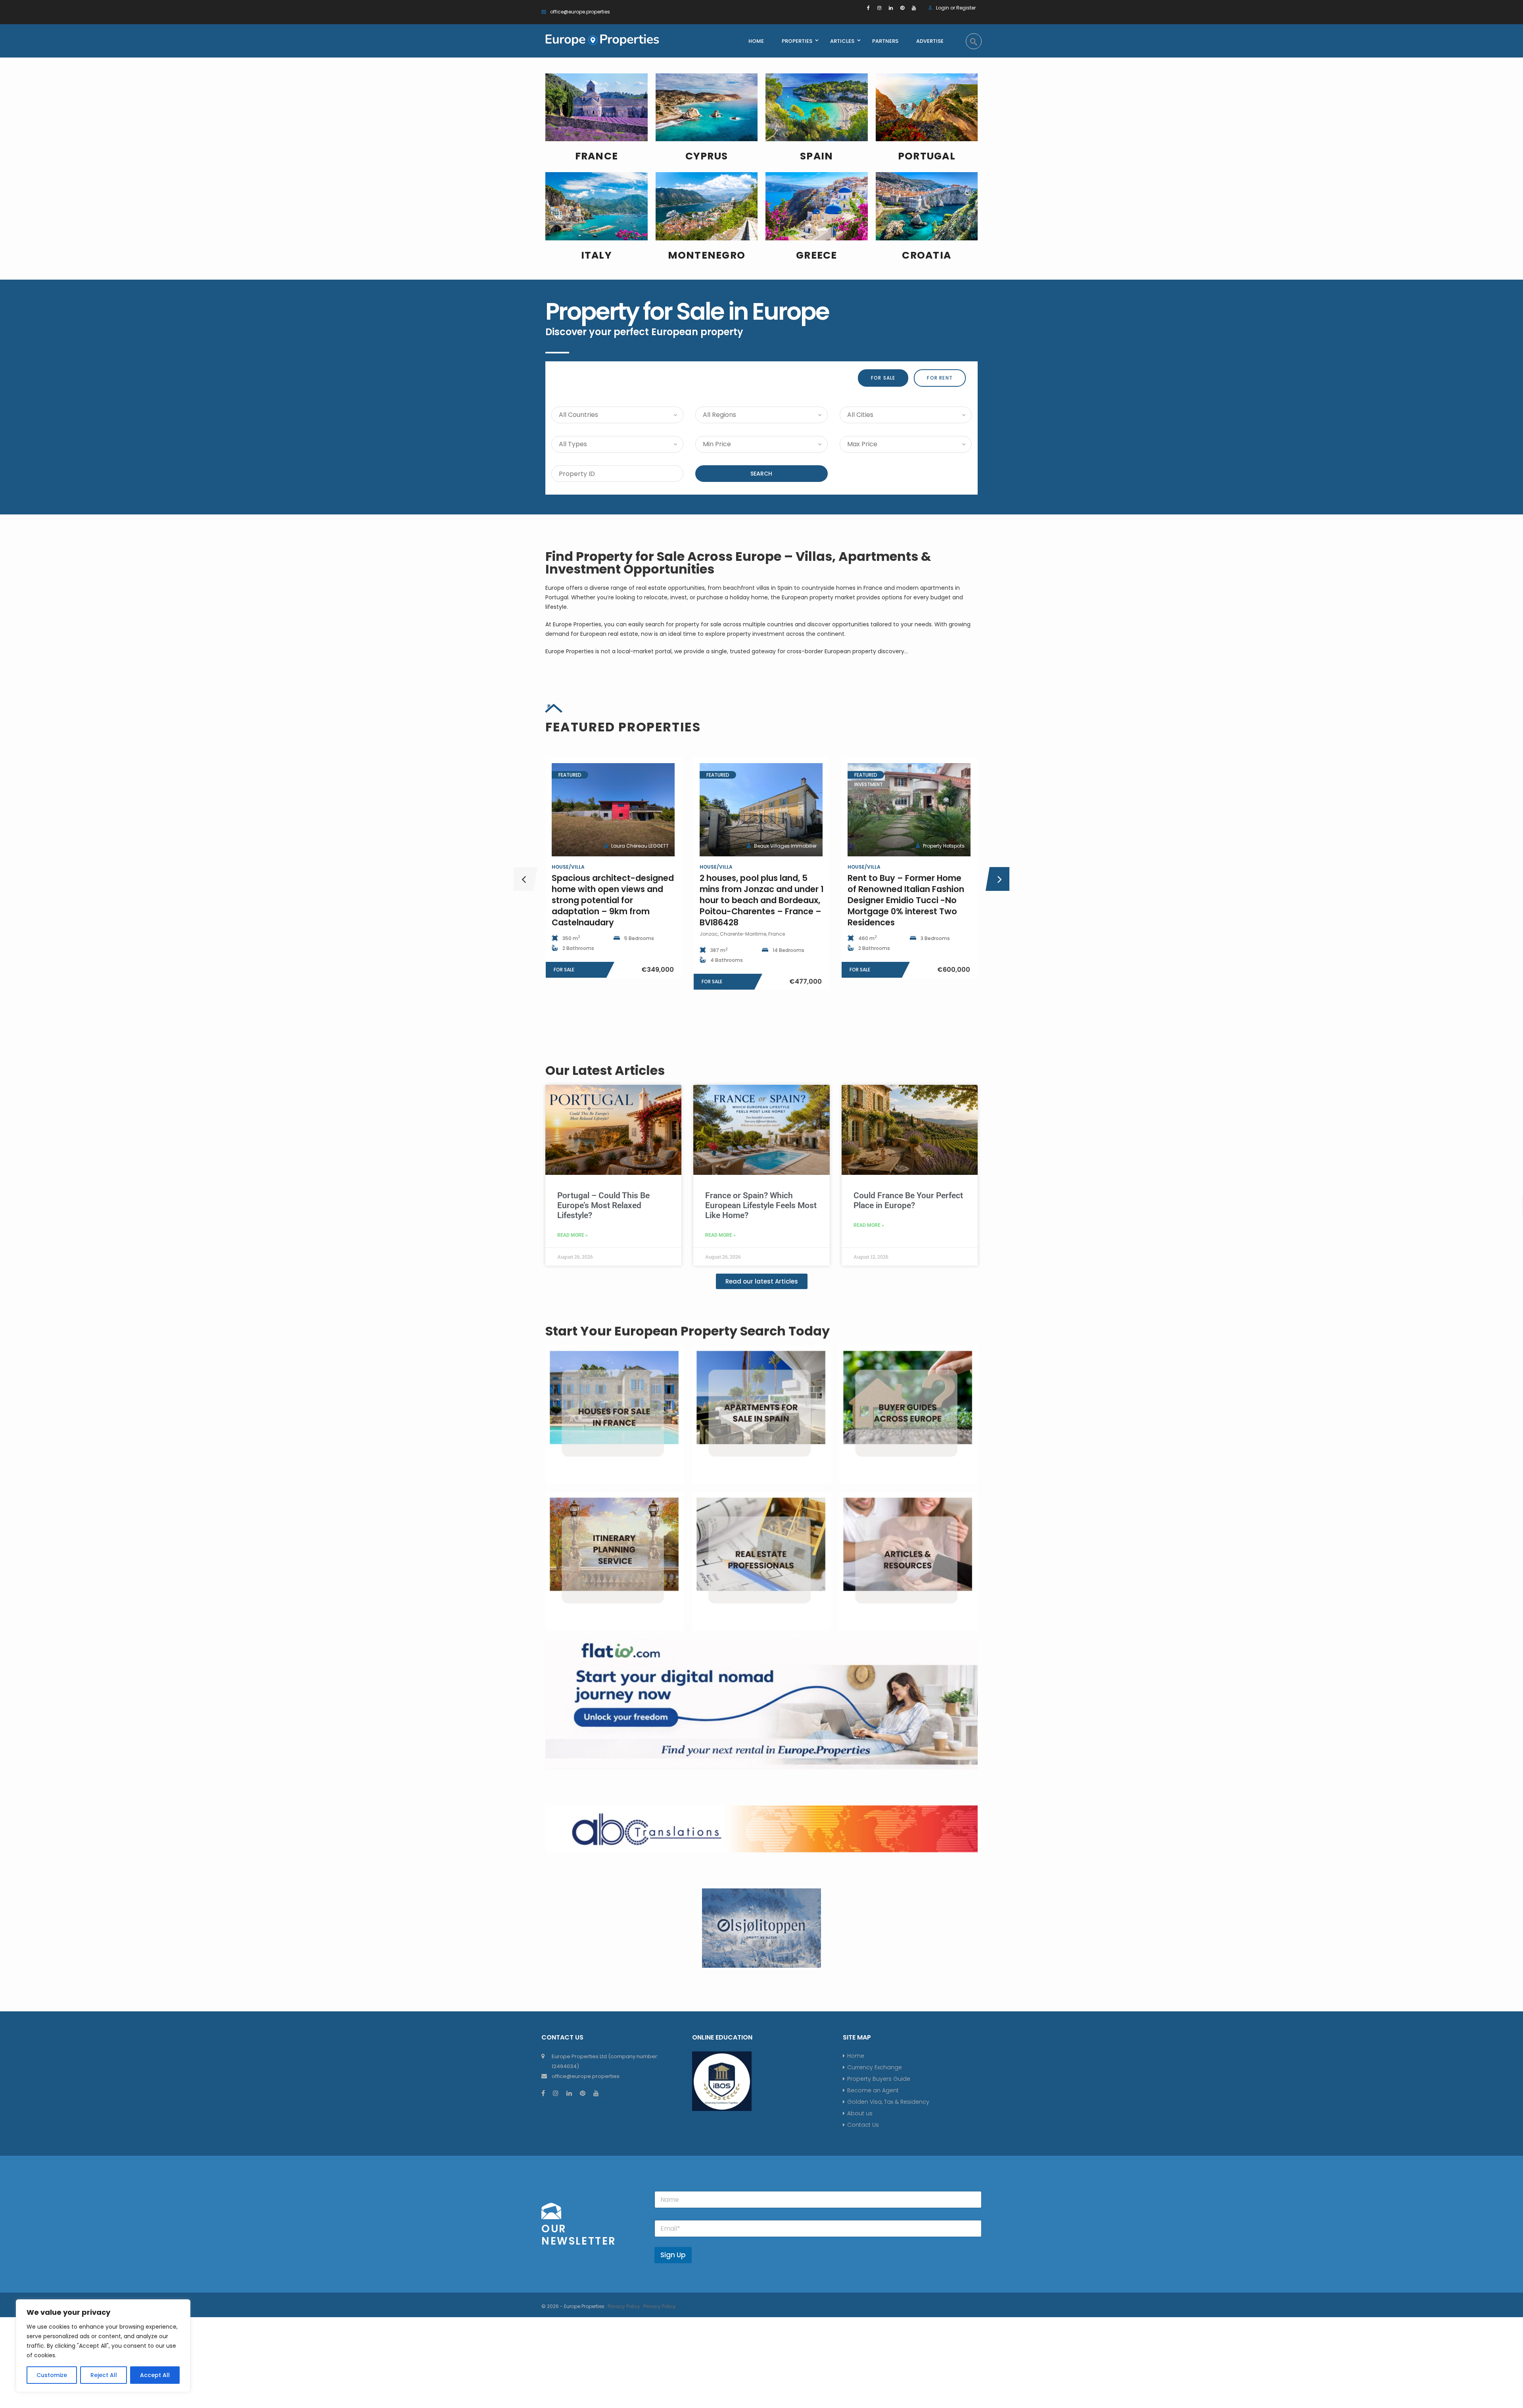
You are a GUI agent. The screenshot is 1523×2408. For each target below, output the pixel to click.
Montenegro (707, 255)
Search (761, 474)
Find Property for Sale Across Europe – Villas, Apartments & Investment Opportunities (738, 563)
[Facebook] (868, 8)
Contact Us (863, 2125)
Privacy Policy (624, 2306)
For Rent (940, 378)
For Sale (883, 378)
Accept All (155, 2375)
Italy (597, 255)
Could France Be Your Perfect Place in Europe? (908, 1200)
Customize (52, 2375)
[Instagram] (879, 8)
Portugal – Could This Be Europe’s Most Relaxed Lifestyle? (603, 1205)
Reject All (104, 2375)
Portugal (927, 156)
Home (856, 2056)
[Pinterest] (902, 8)
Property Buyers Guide (879, 2079)
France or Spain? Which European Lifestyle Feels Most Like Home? (761, 1205)
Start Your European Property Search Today (688, 1331)
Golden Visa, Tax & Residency (888, 2102)
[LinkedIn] (891, 8)
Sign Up (673, 2255)
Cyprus (707, 156)
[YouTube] (914, 8)
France (597, 156)
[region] (103, 2346)
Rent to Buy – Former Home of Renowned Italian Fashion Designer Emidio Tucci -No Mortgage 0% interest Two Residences (758, 900)
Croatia (926, 255)
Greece (817, 255)
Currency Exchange (875, 2067)
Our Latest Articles (605, 1070)
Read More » (573, 1235)
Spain (816, 156)
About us (860, 2113)
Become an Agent (873, 2090)
